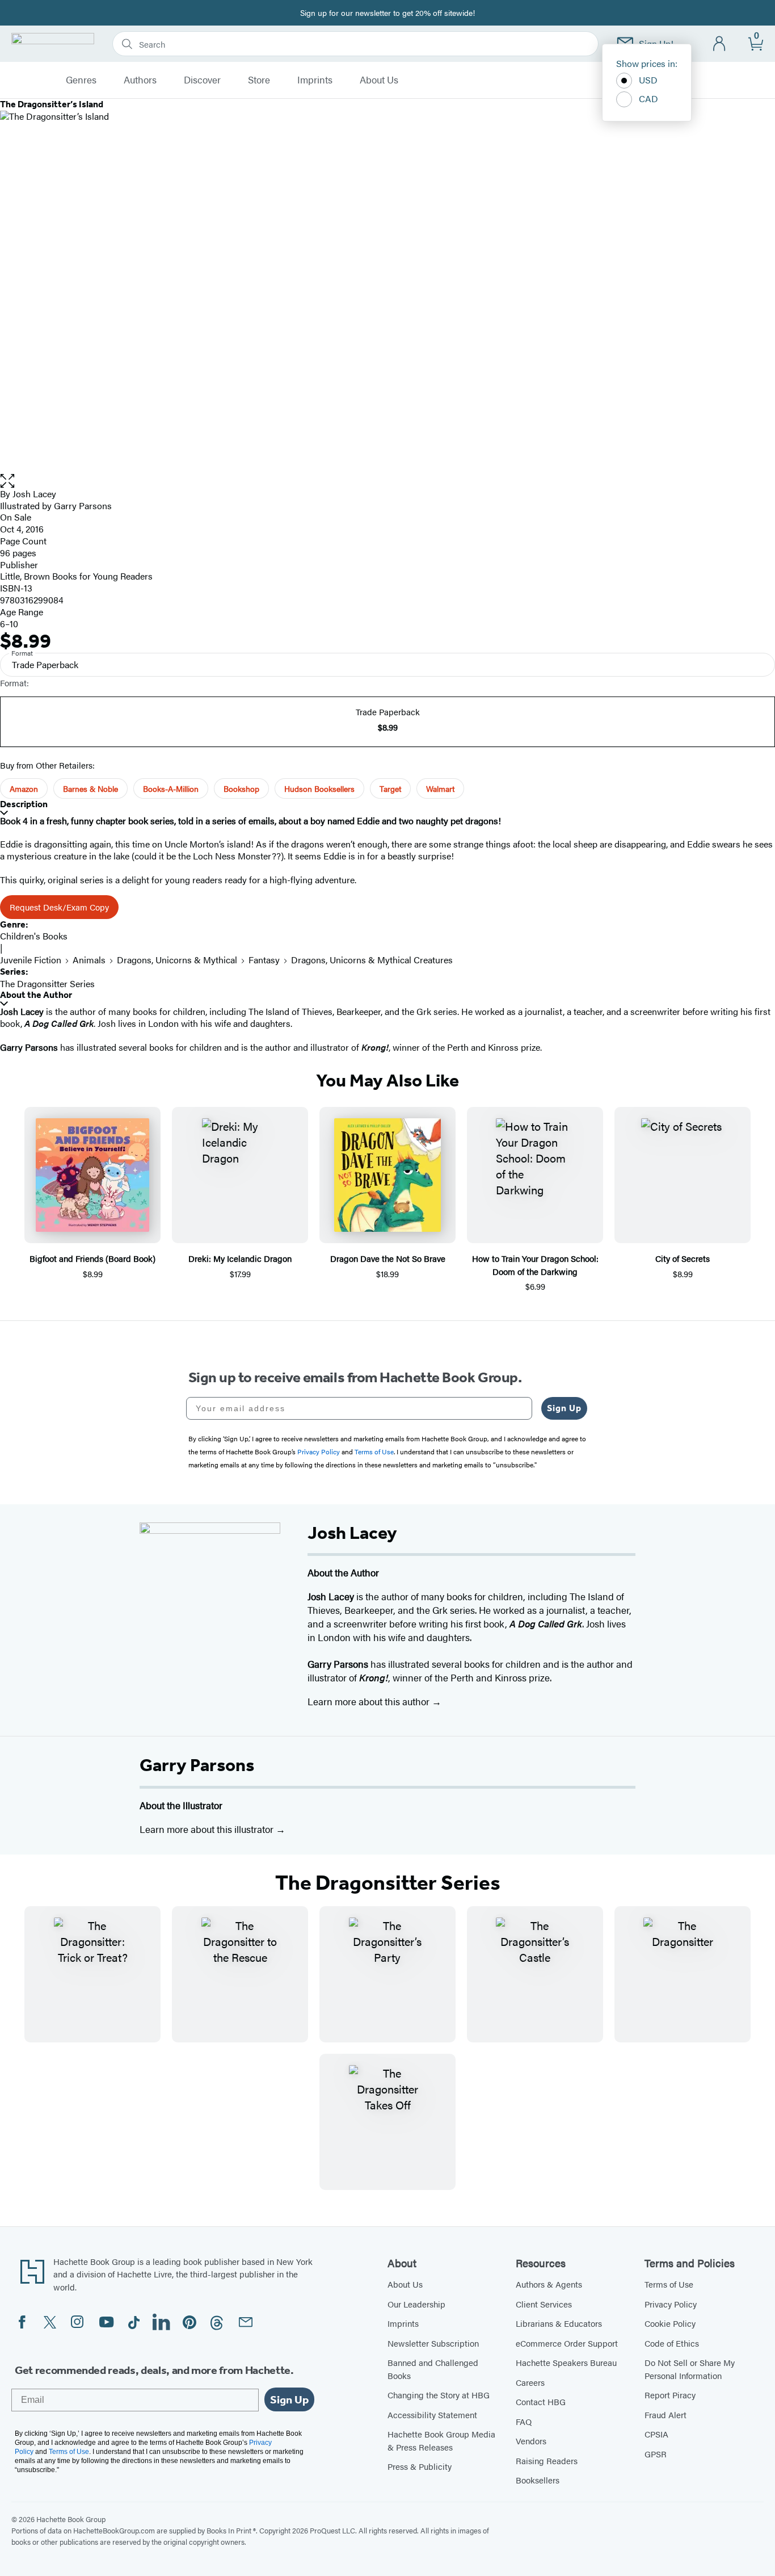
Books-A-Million (171, 788)
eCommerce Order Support (567, 2343)
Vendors (531, 2441)
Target (390, 788)
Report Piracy (670, 2395)
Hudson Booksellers (319, 788)
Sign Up (564, 1408)
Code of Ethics (672, 2343)
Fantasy (264, 960)
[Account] (720, 44)
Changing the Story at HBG (439, 2395)
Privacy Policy (671, 2304)
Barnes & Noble (90, 788)
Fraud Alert (666, 2415)
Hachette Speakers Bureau (566, 2362)
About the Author (36, 995)
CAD (648, 98)
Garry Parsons (197, 1765)
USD (648, 80)
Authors (140, 80)
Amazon (24, 788)
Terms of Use (669, 2284)
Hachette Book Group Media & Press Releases (441, 2440)
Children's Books (34, 936)
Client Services (544, 2304)
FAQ (524, 2421)
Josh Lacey (34, 494)
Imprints (315, 80)
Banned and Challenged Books (433, 2369)
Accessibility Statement (432, 2415)
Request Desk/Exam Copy (59, 907)
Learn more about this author (370, 1701)
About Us (379, 80)
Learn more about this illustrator (208, 1829)
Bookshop (241, 788)
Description (24, 804)
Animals (89, 960)
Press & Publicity (420, 2466)
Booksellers (538, 2480)
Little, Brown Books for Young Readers (76, 576)
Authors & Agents (549, 2284)
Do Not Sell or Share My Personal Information (690, 2369)
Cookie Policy (670, 2323)
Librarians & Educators (559, 2323)
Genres (81, 80)
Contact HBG (541, 2401)
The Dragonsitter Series (47, 983)
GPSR (656, 2454)
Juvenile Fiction (31, 960)
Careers (530, 2382)
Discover (202, 80)
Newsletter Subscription (433, 2343)
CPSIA (656, 2434)
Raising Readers (547, 2460)
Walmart (440, 788)
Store (259, 80)
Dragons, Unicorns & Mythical (177, 960)
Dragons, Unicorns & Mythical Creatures (372, 960)
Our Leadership (416, 2304)
